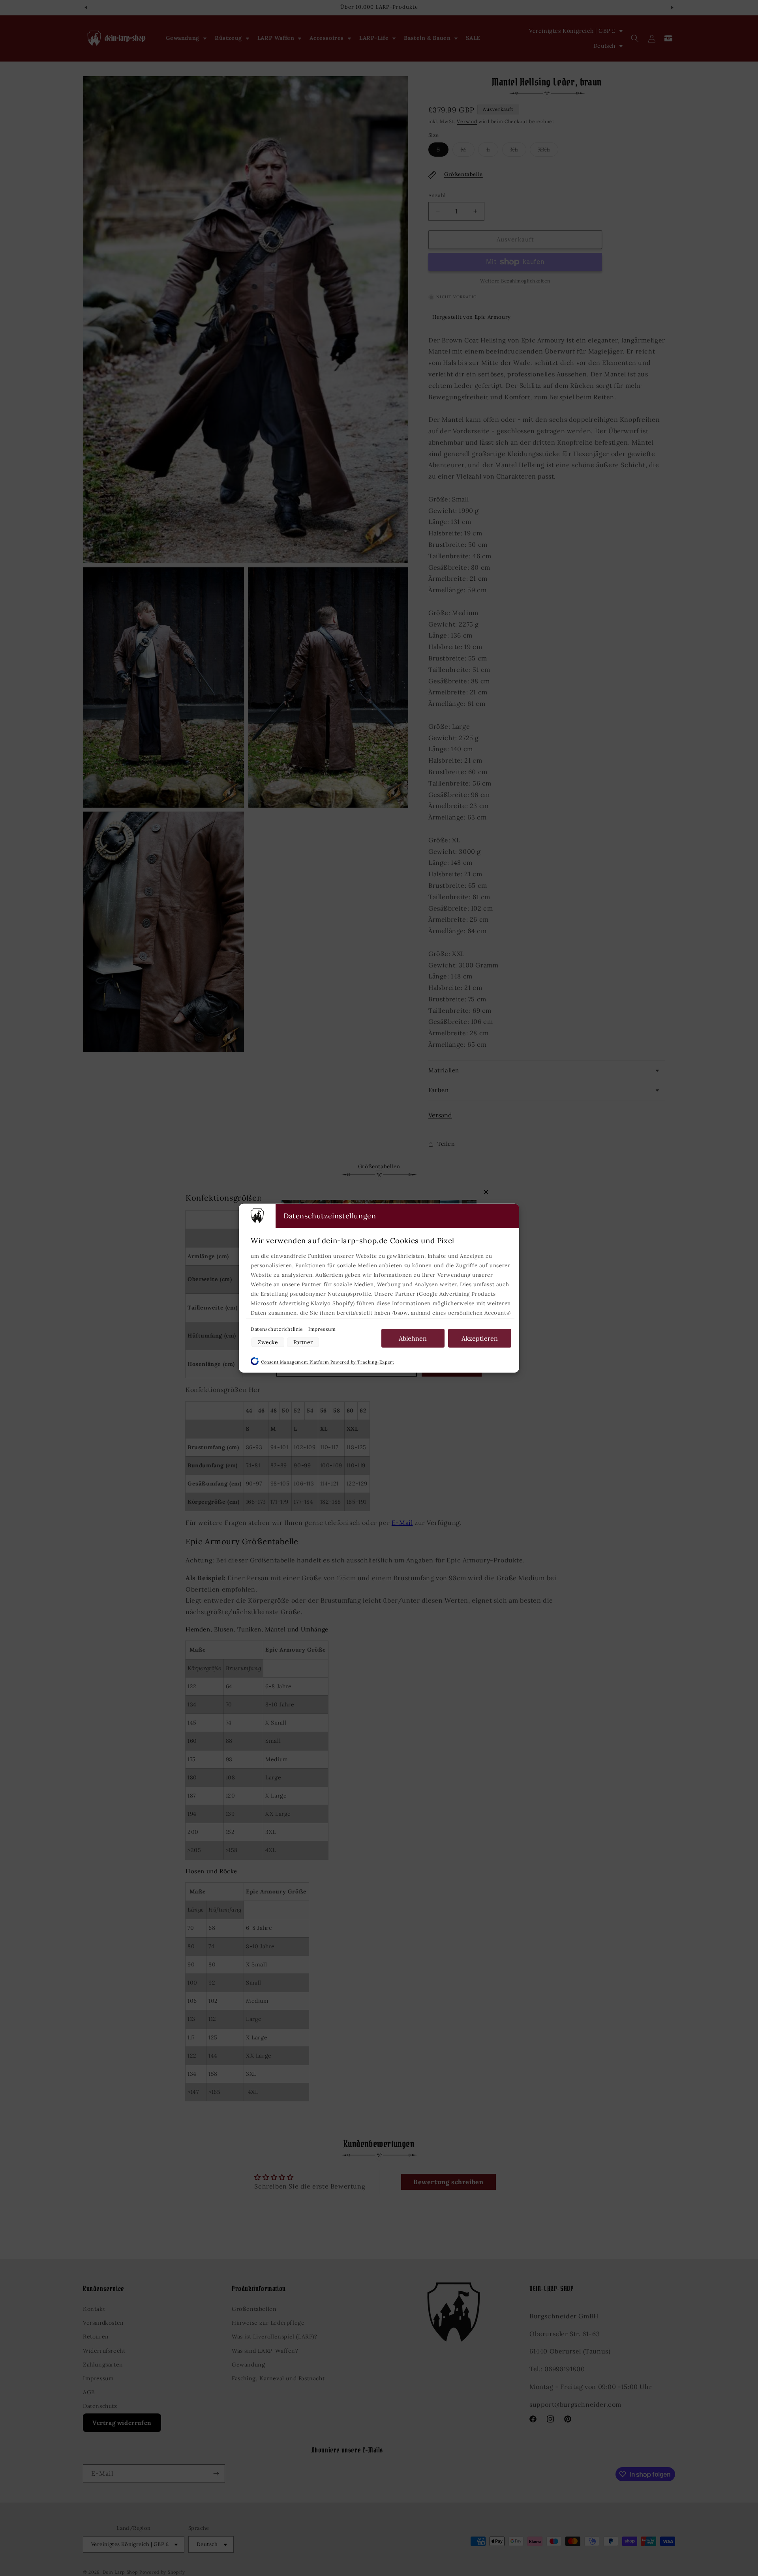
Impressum (322, 1329)
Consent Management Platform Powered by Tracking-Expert (327, 1362)
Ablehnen (413, 1338)
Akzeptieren (480, 1338)
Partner (303, 1342)
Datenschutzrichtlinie (278, 1329)
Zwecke (268, 1342)
